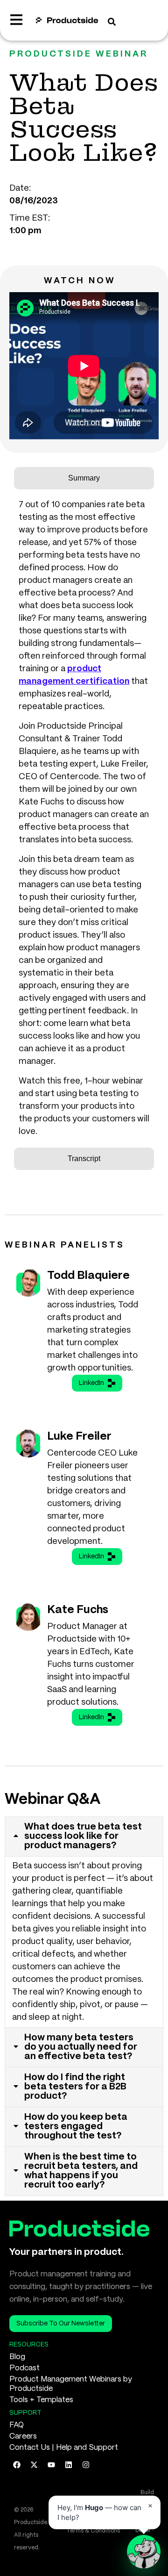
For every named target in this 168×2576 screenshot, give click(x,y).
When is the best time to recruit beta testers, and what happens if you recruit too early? (81, 2171)
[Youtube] (51, 2465)
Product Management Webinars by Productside (71, 2384)
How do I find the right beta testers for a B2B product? (75, 2087)
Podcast (24, 2368)
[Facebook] (17, 2465)
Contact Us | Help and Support (64, 2448)
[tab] (84, 478)
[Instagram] (86, 2465)
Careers (23, 2436)
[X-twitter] (34, 2465)
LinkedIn (91, 1383)
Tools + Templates (41, 2400)
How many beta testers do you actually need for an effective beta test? (81, 2047)
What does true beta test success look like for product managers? (83, 1836)
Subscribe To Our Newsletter (61, 2324)
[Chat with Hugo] (144, 2552)
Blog (17, 2357)
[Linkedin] (69, 2465)
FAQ (17, 2425)
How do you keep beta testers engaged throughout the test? (76, 2127)
